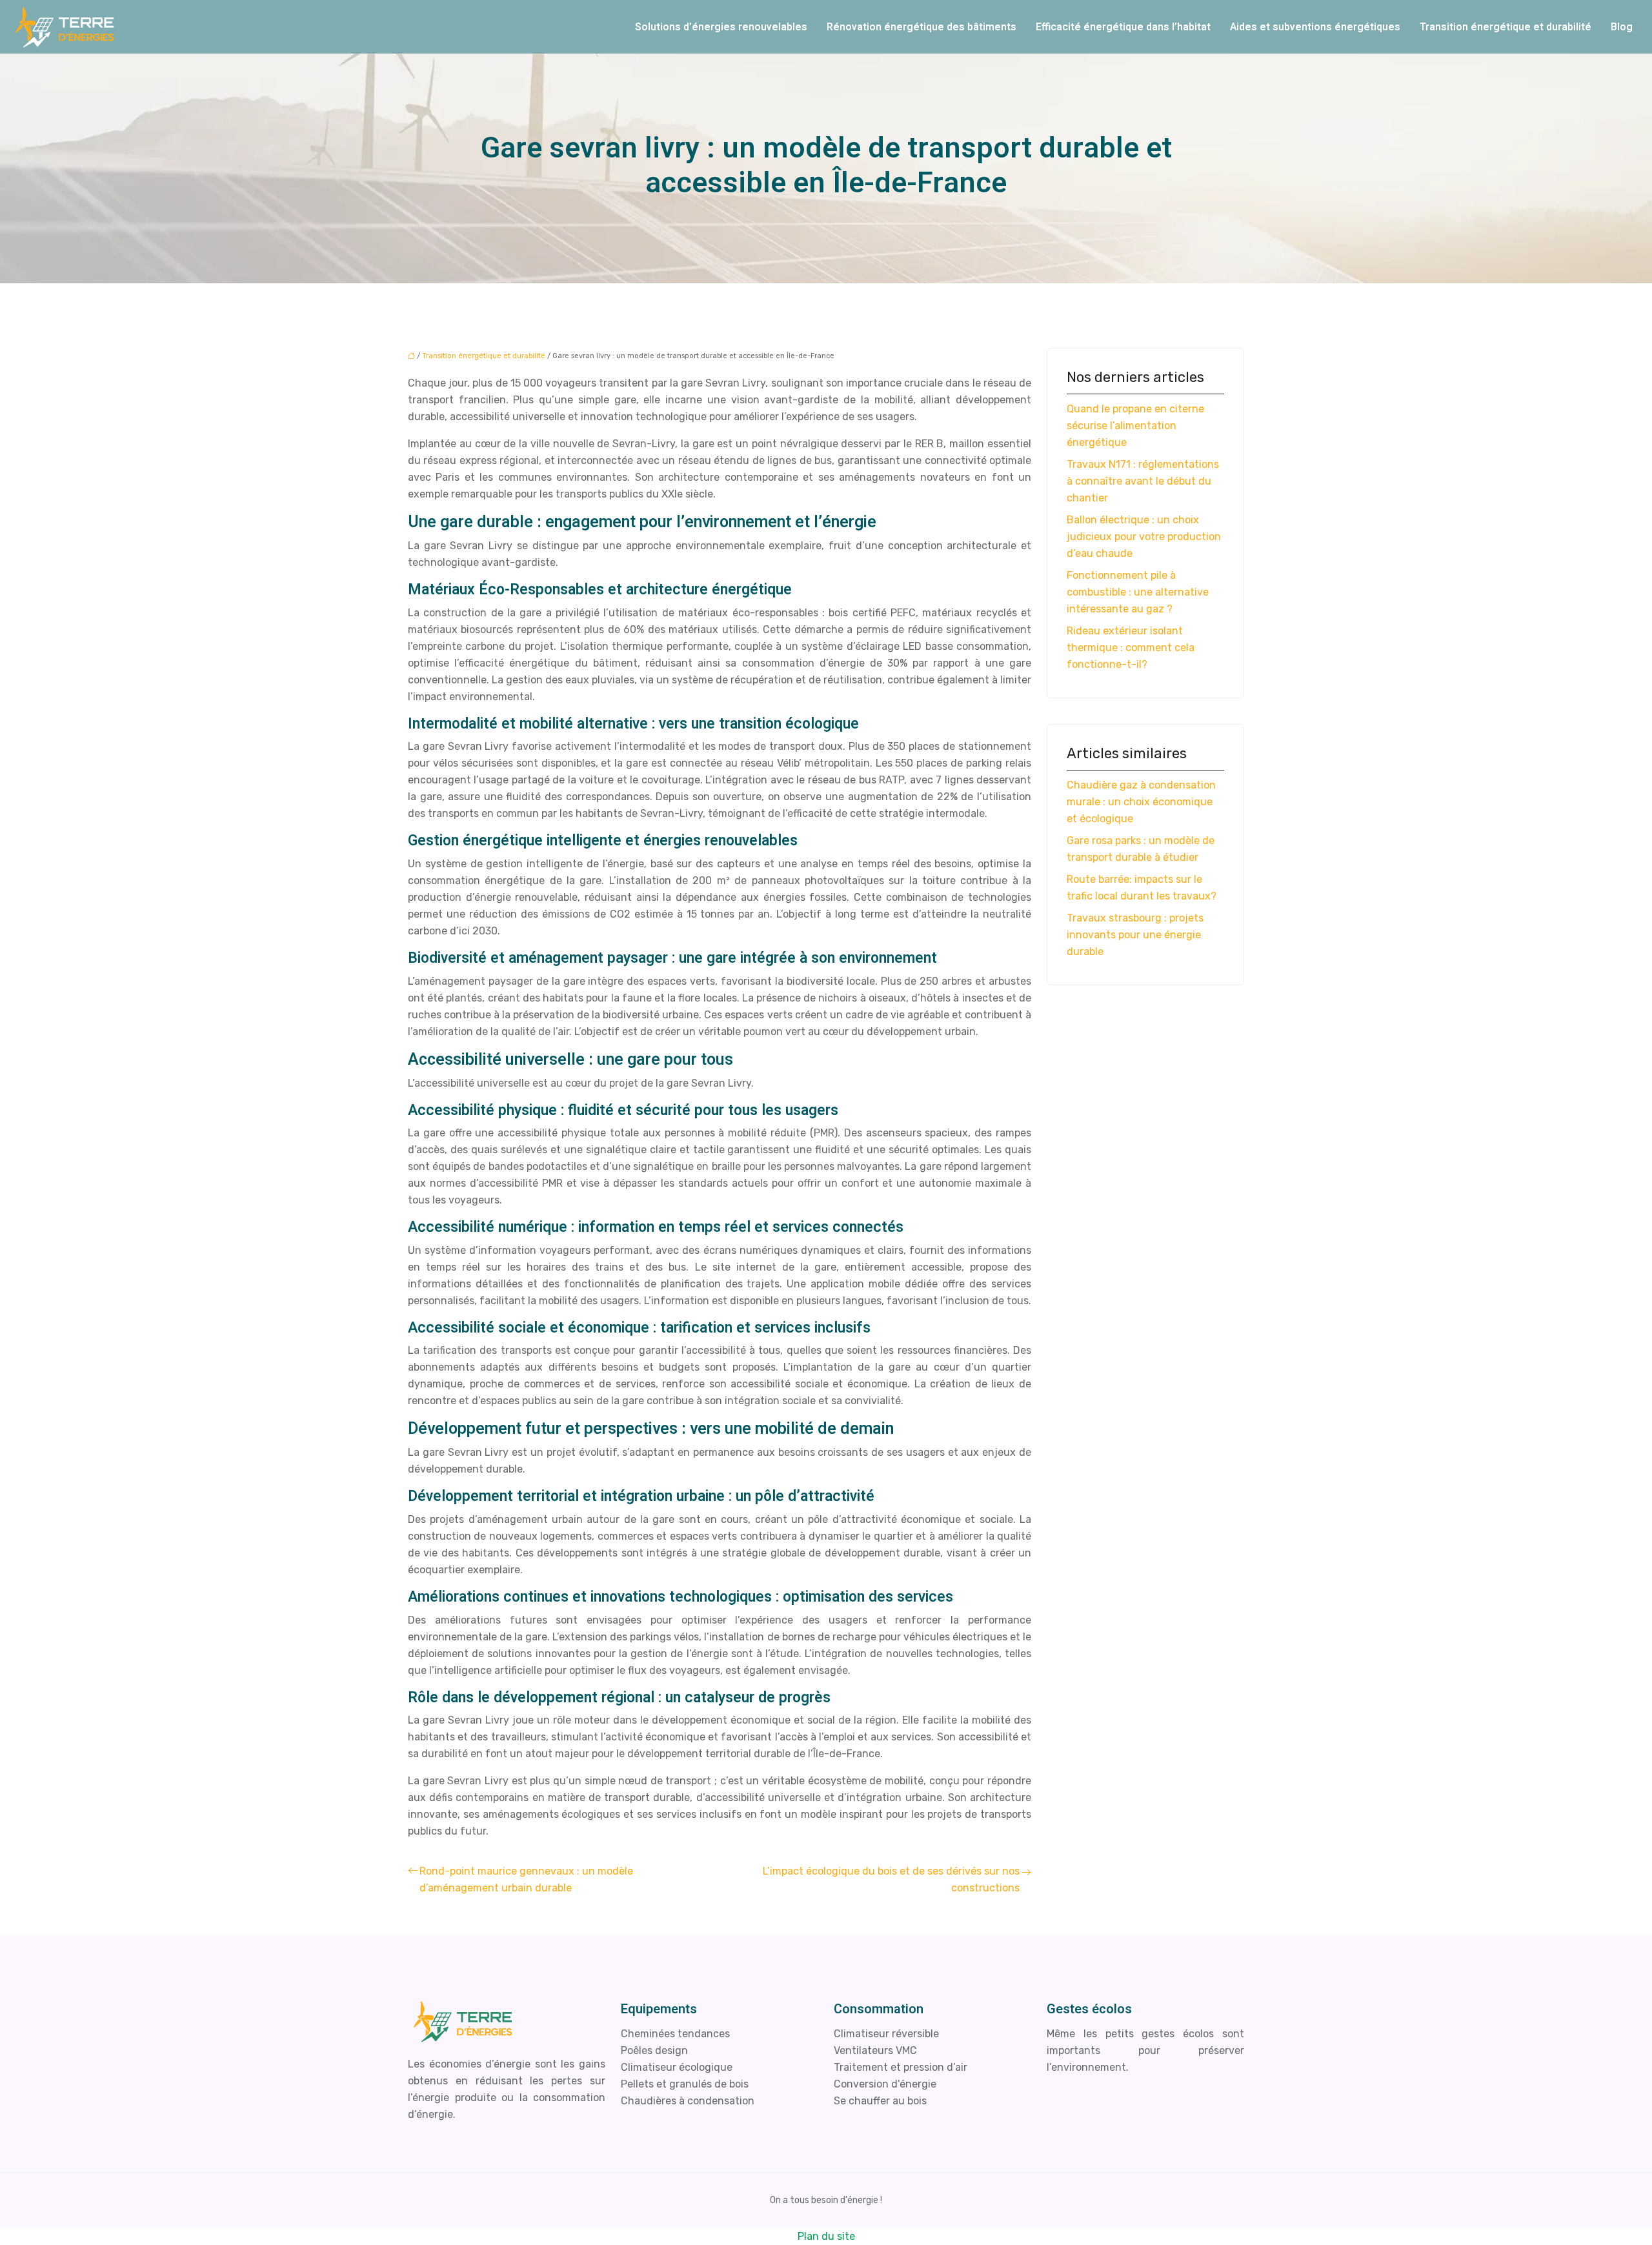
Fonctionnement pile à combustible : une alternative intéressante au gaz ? (1138, 592)
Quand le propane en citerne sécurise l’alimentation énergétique (1135, 426)
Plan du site (826, 2236)
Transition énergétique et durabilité (1506, 27)
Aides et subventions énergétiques (1315, 27)
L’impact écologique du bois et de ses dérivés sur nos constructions (891, 1879)
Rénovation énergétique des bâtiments (922, 27)
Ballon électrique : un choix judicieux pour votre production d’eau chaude (1144, 537)
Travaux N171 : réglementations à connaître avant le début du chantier (1143, 481)
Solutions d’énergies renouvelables (721, 27)
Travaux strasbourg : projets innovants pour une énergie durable (1135, 935)
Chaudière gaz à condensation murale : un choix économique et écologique (1141, 802)
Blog (1622, 27)
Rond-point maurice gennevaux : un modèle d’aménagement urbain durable (526, 1879)
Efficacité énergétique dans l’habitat (1123, 27)
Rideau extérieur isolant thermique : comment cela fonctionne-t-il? (1131, 648)
